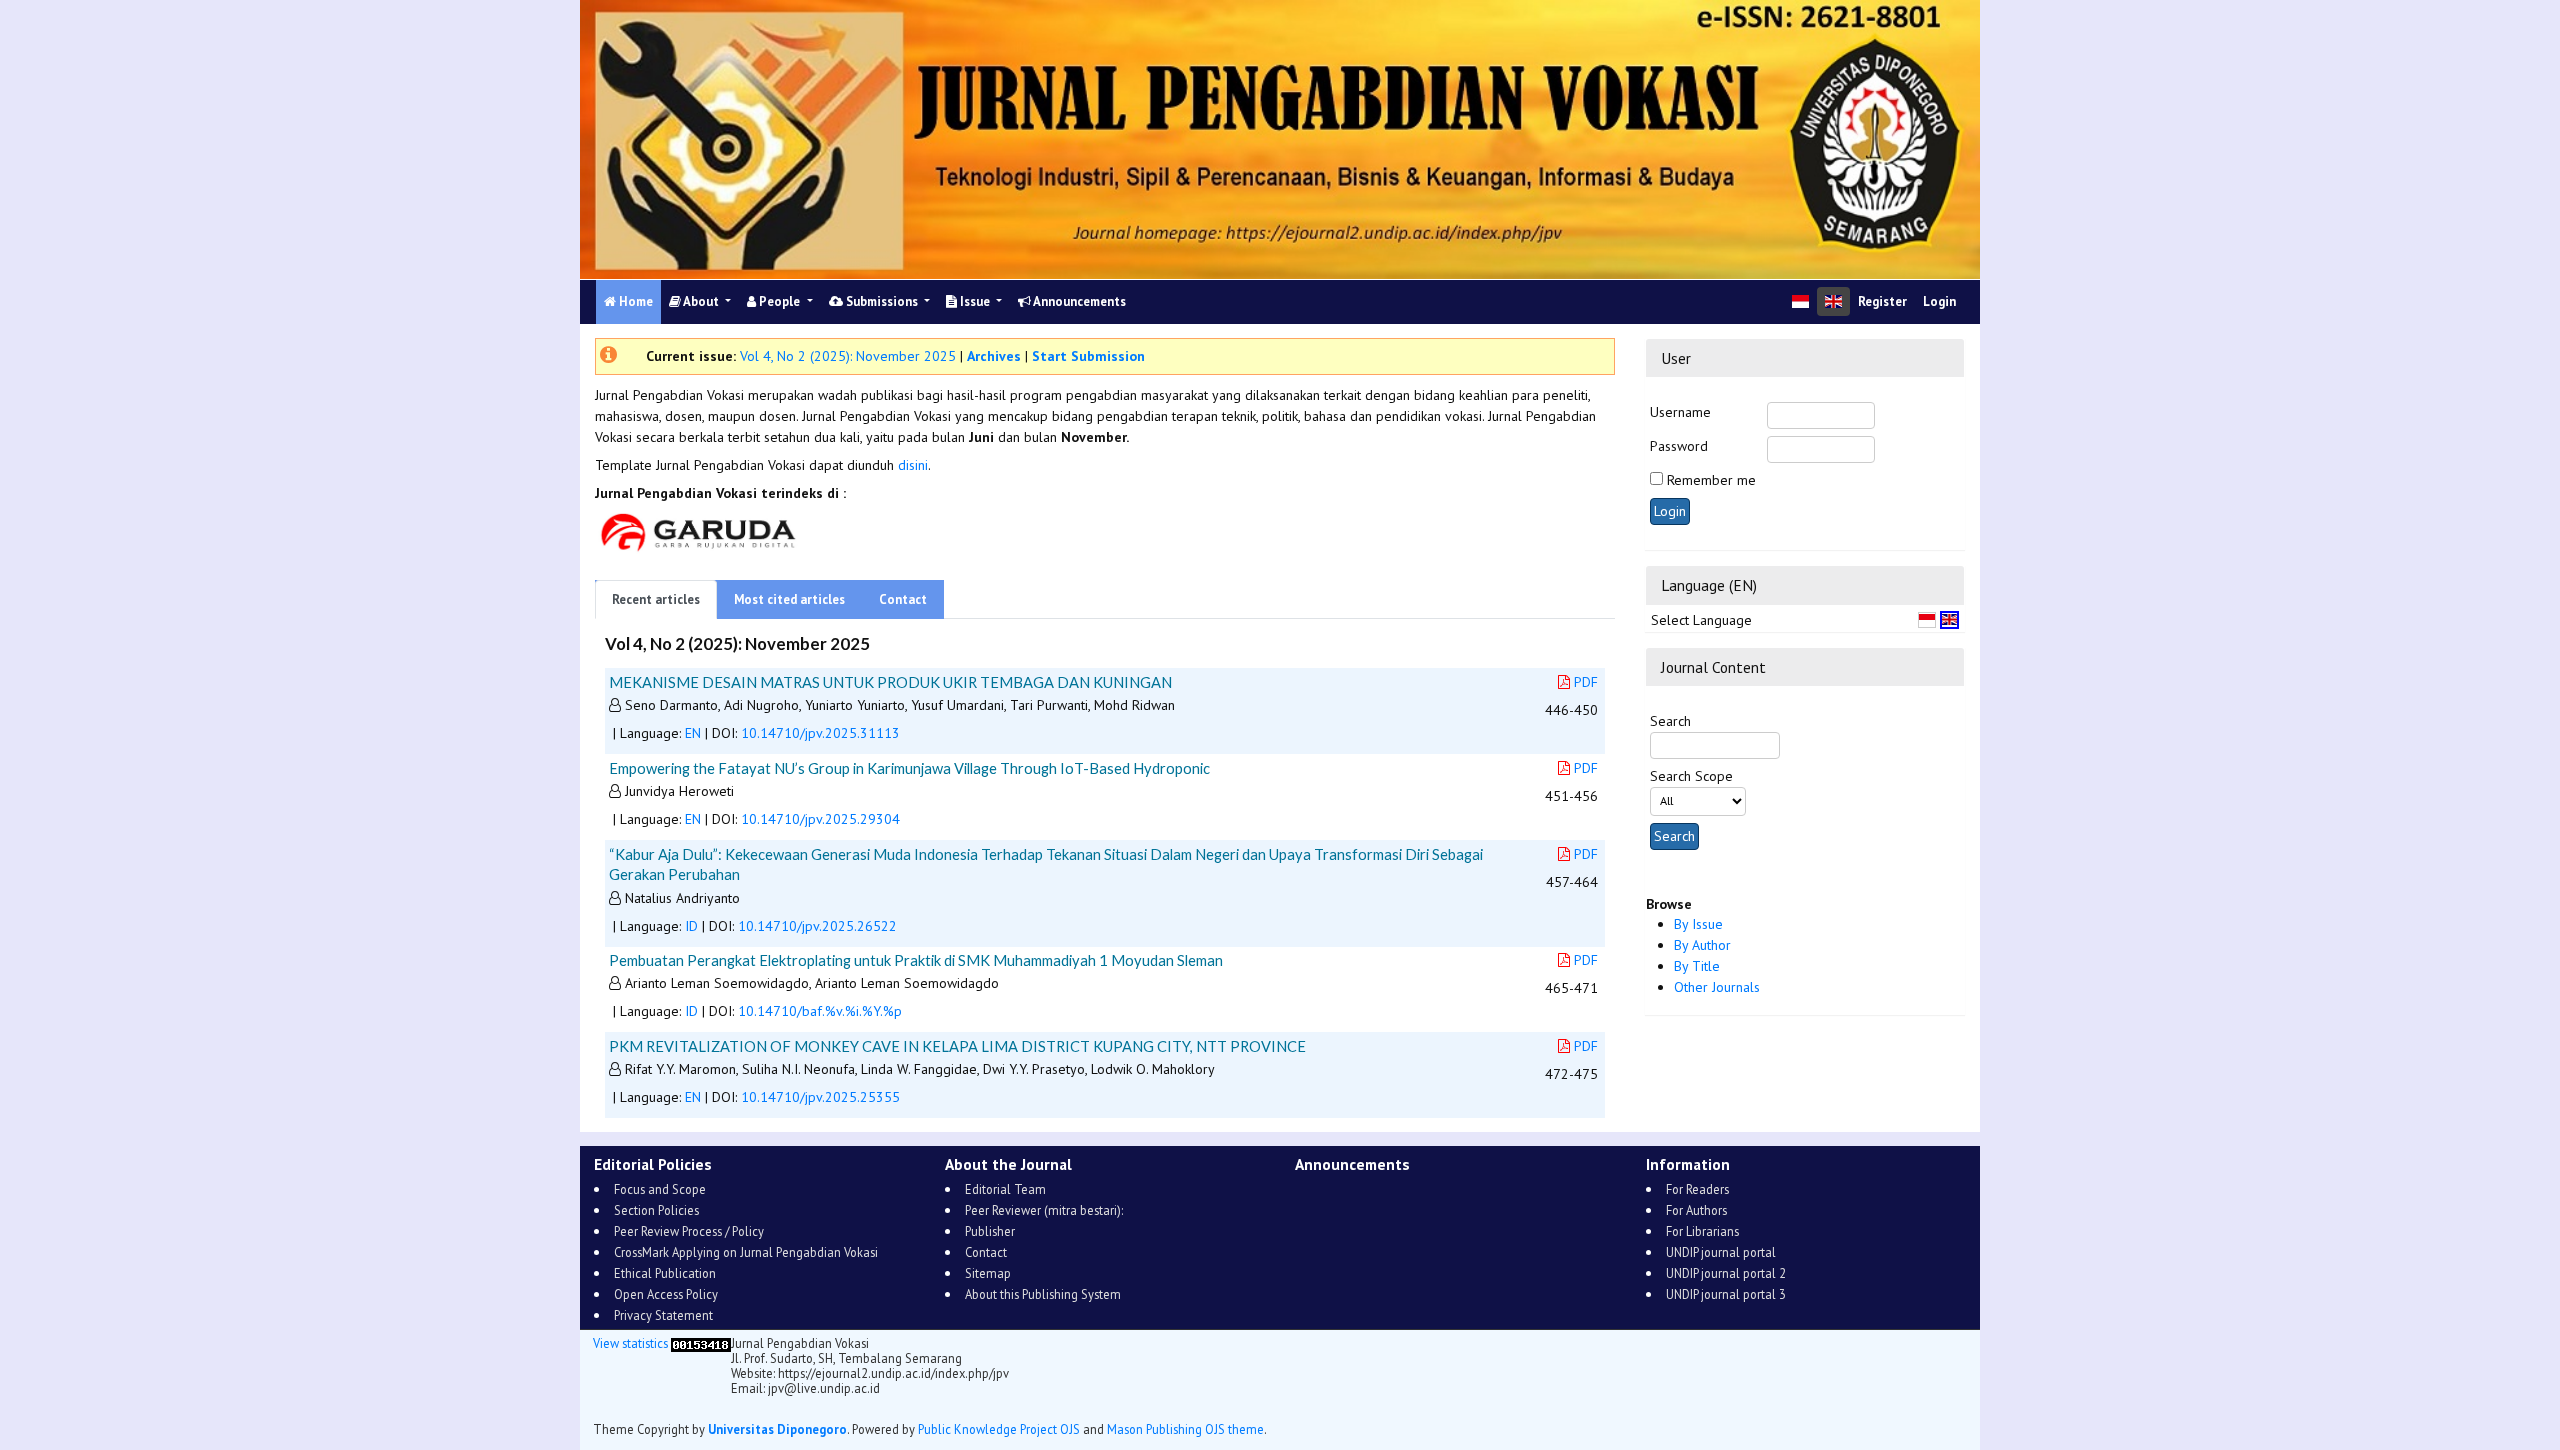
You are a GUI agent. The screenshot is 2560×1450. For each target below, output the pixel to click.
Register (1882, 301)
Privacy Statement (663, 1315)
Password (1679, 446)
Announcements (1078, 301)
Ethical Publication (665, 1273)
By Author (1702, 945)
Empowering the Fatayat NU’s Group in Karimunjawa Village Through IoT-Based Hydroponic (909, 768)
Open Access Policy (666, 1294)
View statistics (630, 1343)
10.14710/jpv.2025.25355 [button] (820, 1097)
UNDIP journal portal (1721, 1252)
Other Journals (1717, 987)
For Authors (1696, 1210)
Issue (975, 301)
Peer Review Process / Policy (689, 1231)
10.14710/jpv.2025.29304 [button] (820, 819)
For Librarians (1702, 1231)
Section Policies (656, 1210)
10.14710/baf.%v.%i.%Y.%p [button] (820, 1011)
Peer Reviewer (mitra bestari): (1044, 1210)
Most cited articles (789, 599)
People (779, 301)
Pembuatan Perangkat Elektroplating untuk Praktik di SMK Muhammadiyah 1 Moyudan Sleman (916, 960)
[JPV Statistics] (701, 1343)
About (701, 301)
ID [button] (691, 926)
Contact (903, 599)
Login (1939, 301)
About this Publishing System (1043, 1294)
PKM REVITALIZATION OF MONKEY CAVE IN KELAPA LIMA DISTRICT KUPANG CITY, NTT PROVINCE (957, 1046)
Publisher (990, 1231)
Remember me (1711, 480)
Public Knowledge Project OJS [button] (999, 1429)
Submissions (882, 301)
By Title (1697, 966)
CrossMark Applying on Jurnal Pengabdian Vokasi (746, 1252)
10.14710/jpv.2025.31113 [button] (820, 733)
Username (1680, 412)
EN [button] (693, 733)
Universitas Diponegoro (777, 1429)
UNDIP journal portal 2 (1726, 1273)
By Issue (1698, 924)
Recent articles (656, 599)
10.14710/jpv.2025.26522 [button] (817, 926)
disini (913, 465)
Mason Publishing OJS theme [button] (1185, 1429)
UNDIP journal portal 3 (1726, 1294)
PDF (1586, 682)
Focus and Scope (660, 1189)
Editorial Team (1005, 1189)
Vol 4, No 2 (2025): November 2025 (848, 356)
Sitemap (988, 1273)
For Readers (1697, 1189)
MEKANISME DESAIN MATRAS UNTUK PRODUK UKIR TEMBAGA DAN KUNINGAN (890, 682)
